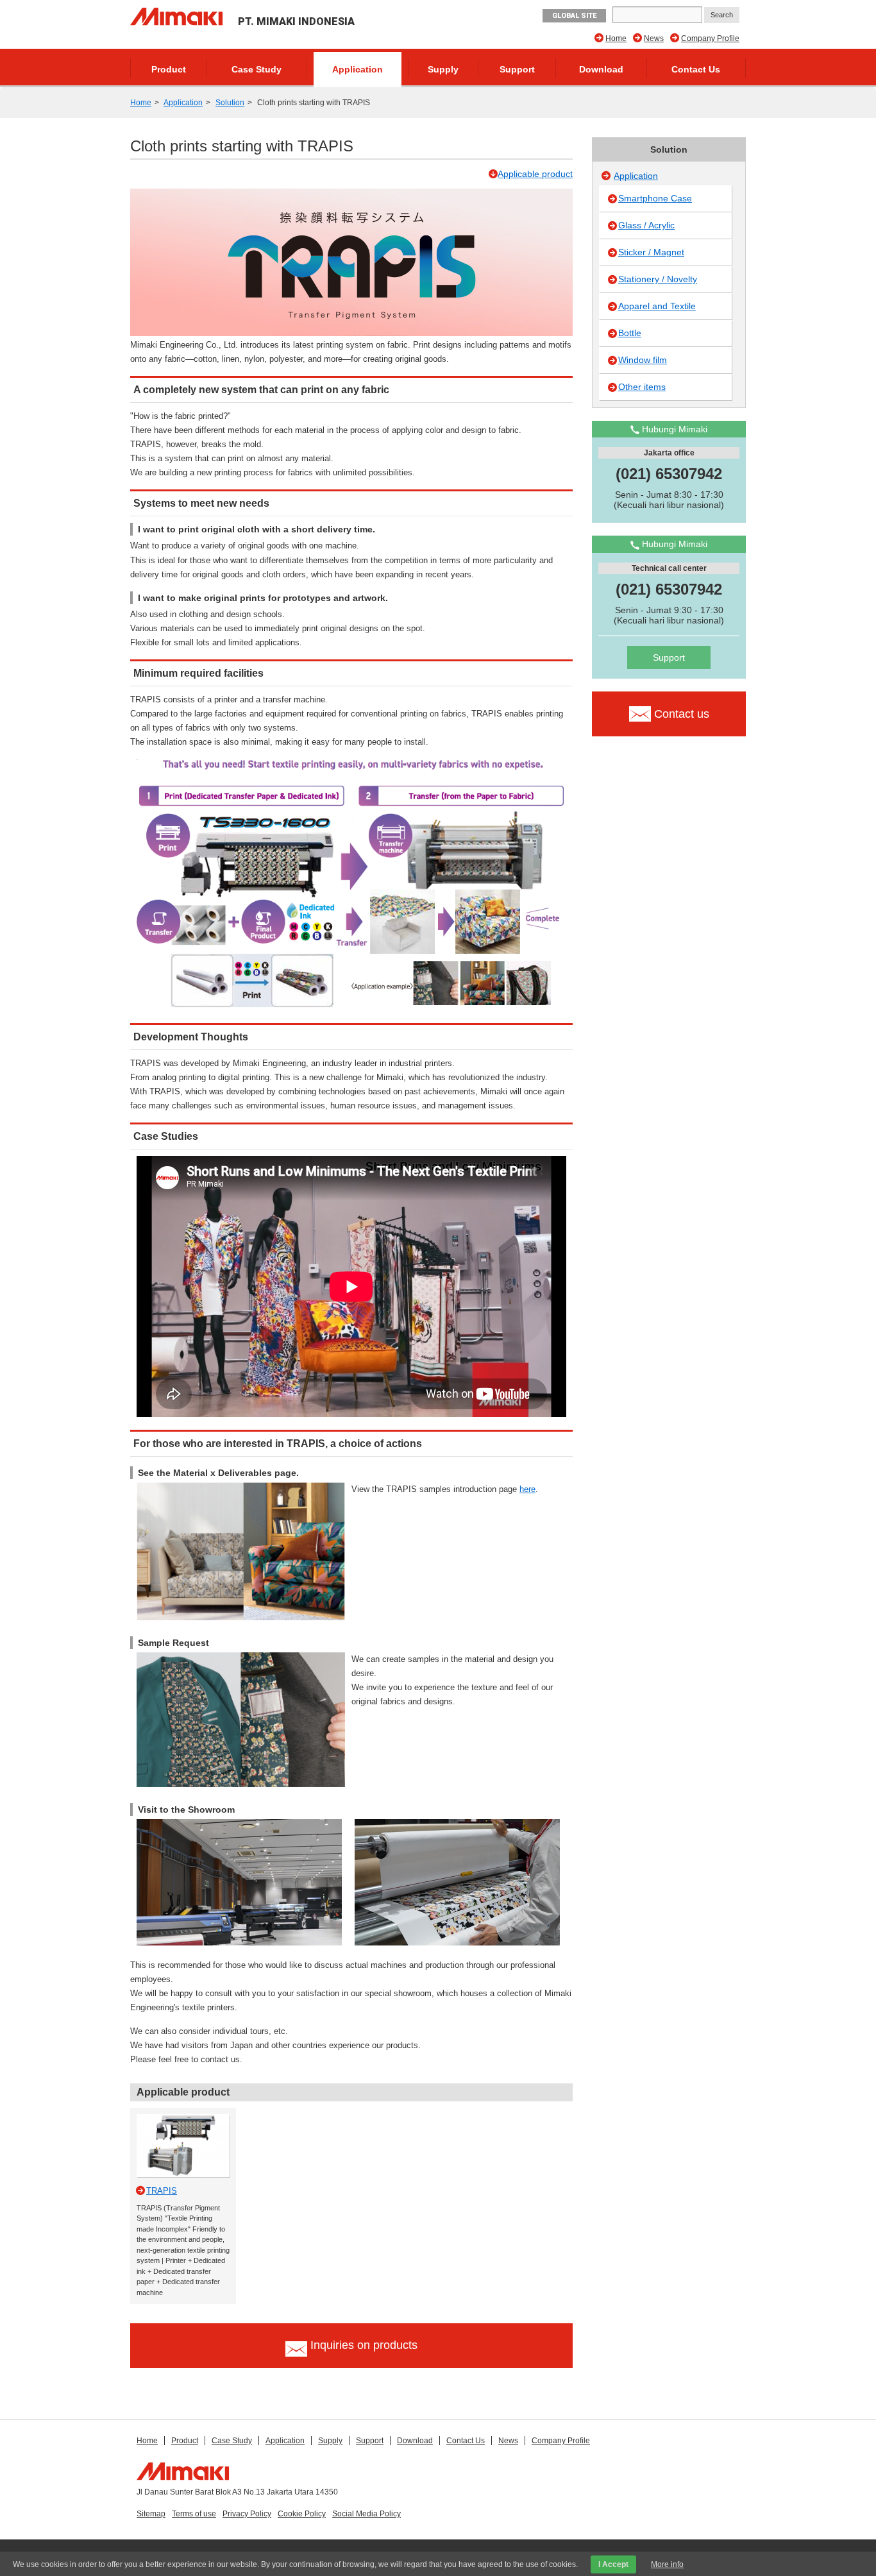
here (527, 1489)
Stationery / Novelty (658, 279)
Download (601, 69)
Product (169, 69)
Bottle (630, 333)
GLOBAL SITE (574, 16)
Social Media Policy (366, 2514)
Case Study (257, 69)
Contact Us (696, 69)
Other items (642, 387)
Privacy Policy (247, 2514)
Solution (230, 103)
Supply (443, 69)
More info (667, 2564)
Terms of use (194, 2514)
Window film (643, 360)
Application (358, 69)
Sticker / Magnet (651, 252)
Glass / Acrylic (646, 225)
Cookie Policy (302, 2514)
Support (517, 69)
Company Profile (710, 38)
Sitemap (151, 2514)
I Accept (613, 2564)
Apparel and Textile (657, 306)
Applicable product (535, 174)
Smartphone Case (655, 198)
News (654, 38)
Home (616, 38)
